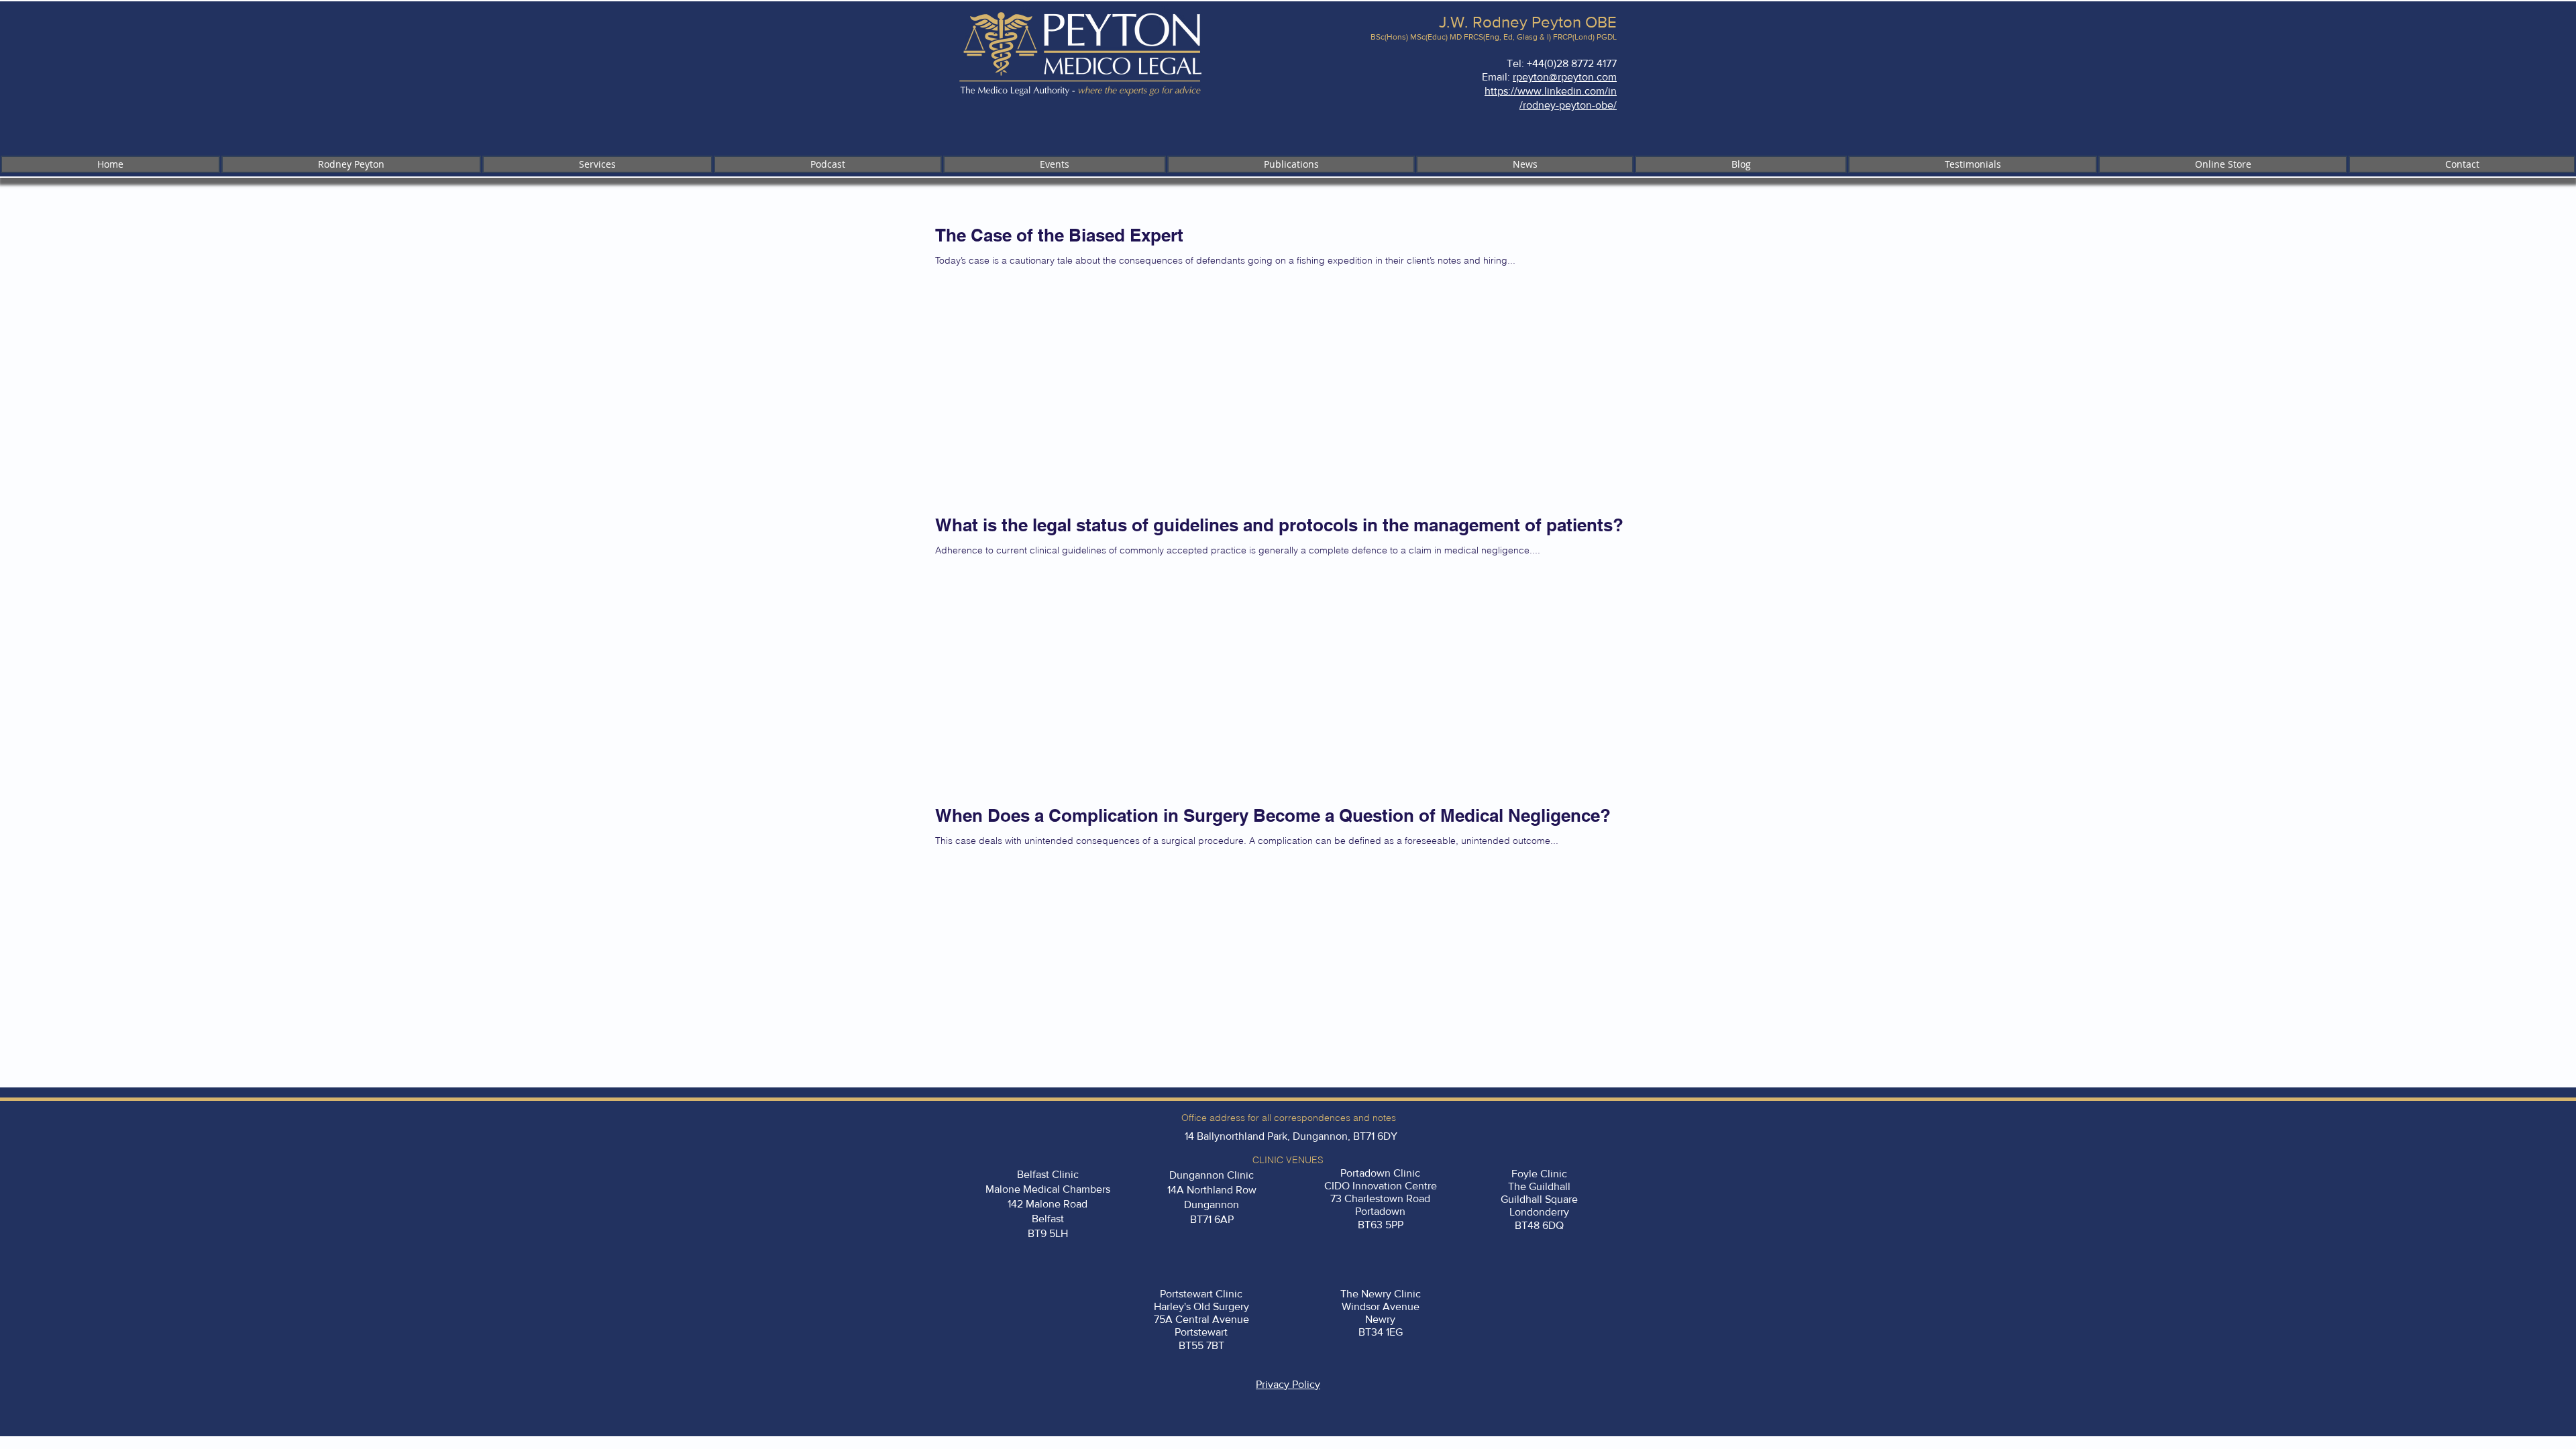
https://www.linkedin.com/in (1551, 91)
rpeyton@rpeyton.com (1565, 77)
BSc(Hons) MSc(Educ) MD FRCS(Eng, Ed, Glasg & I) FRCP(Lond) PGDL (1494, 37)
